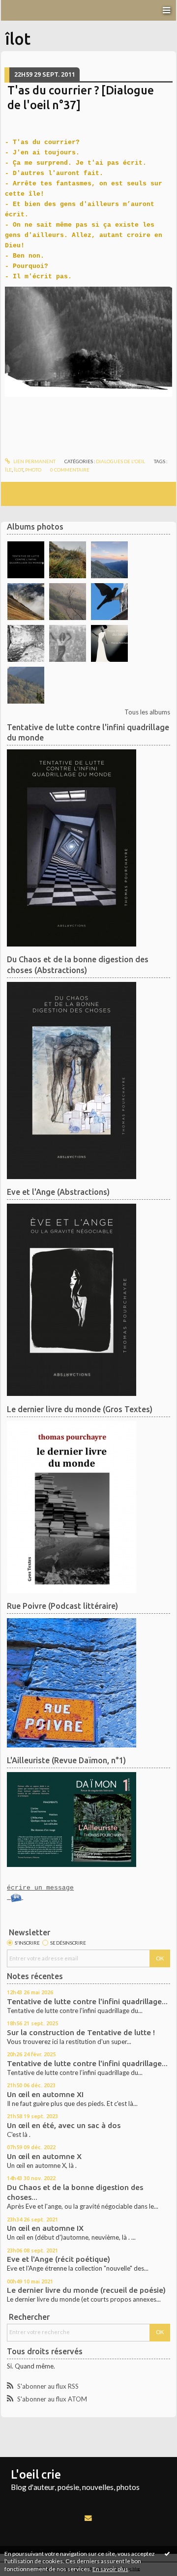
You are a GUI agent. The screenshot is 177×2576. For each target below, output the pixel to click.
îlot (18, 470)
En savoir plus (110, 2569)
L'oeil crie (36, 2474)
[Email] (88, 2518)
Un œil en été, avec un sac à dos (64, 2125)
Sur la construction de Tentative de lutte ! (81, 2032)
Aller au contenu (27, 7)
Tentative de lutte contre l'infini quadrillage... (87, 2001)
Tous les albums (147, 712)
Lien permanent (34, 461)
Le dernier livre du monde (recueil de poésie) (86, 2290)
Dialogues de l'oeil (120, 461)
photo (33, 470)
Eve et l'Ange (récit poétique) (59, 2259)
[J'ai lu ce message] (167, 2553)
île (8, 470)
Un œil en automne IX (45, 2228)
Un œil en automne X (44, 2156)
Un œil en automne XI (45, 2094)
